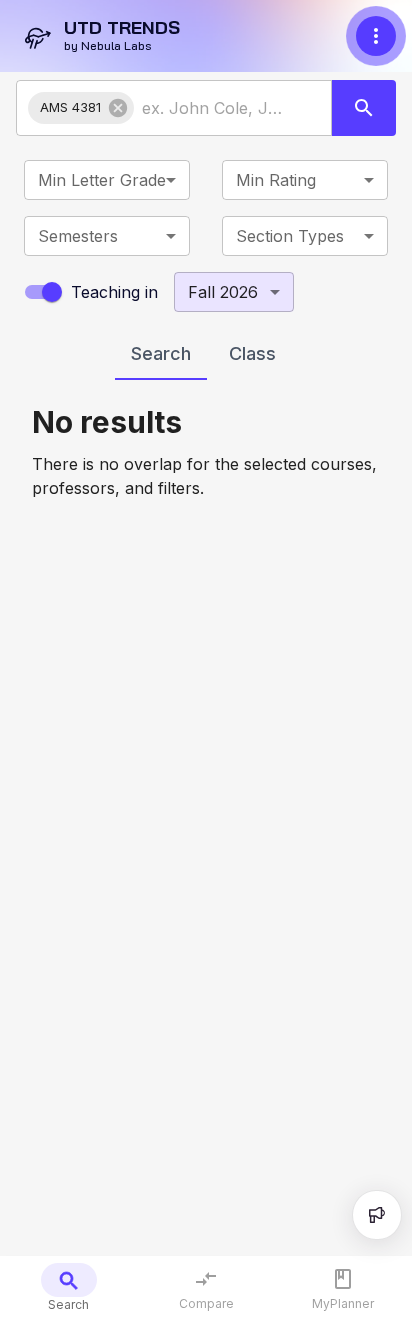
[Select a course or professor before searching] (364, 108)
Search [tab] (161, 353)
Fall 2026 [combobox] (223, 292)
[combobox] (215, 108)
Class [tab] (252, 353)
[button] (81, 108)
